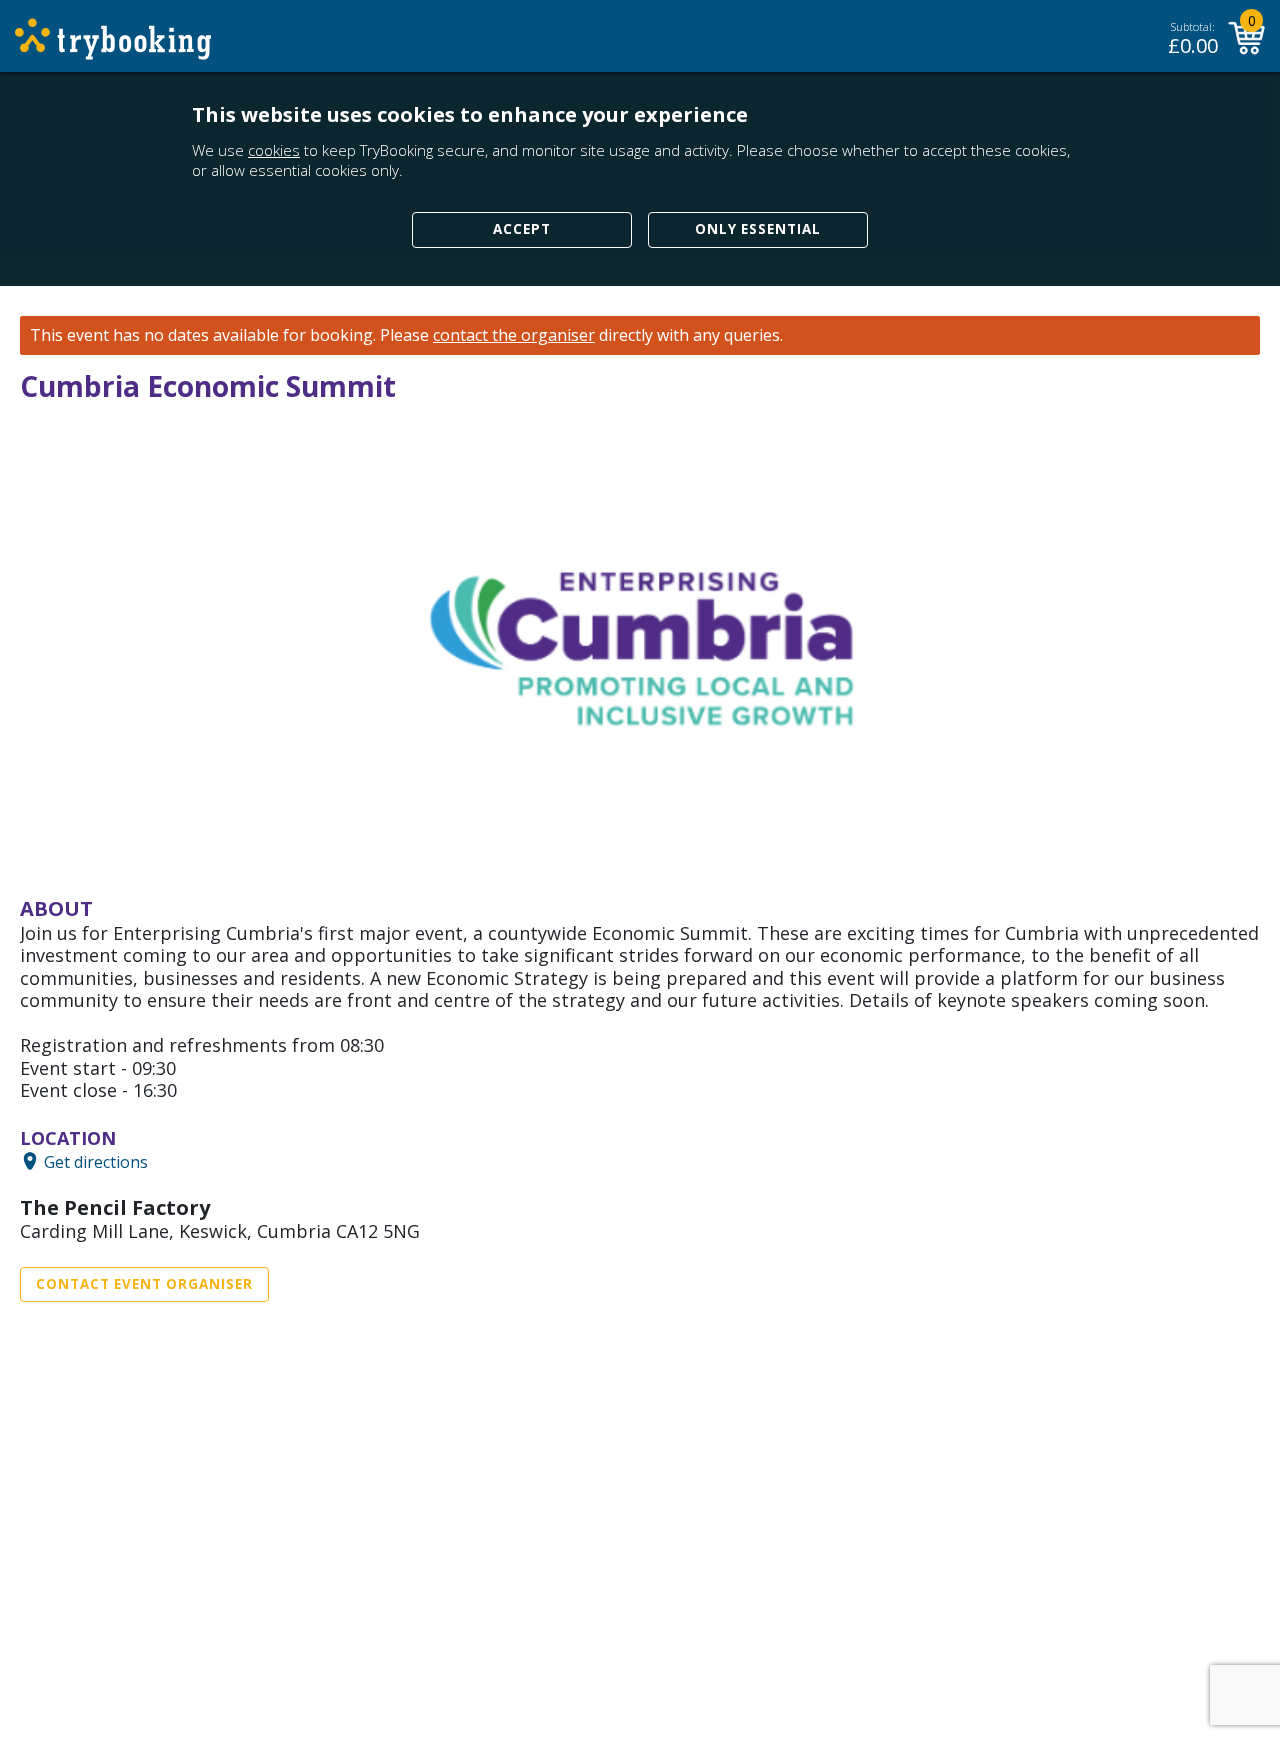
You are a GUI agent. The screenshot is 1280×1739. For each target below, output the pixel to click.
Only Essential (758, 229)
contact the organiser (514, 335)
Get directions (96, 1161)
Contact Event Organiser (144, 1284)
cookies (274, 150)
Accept (522, 229)
